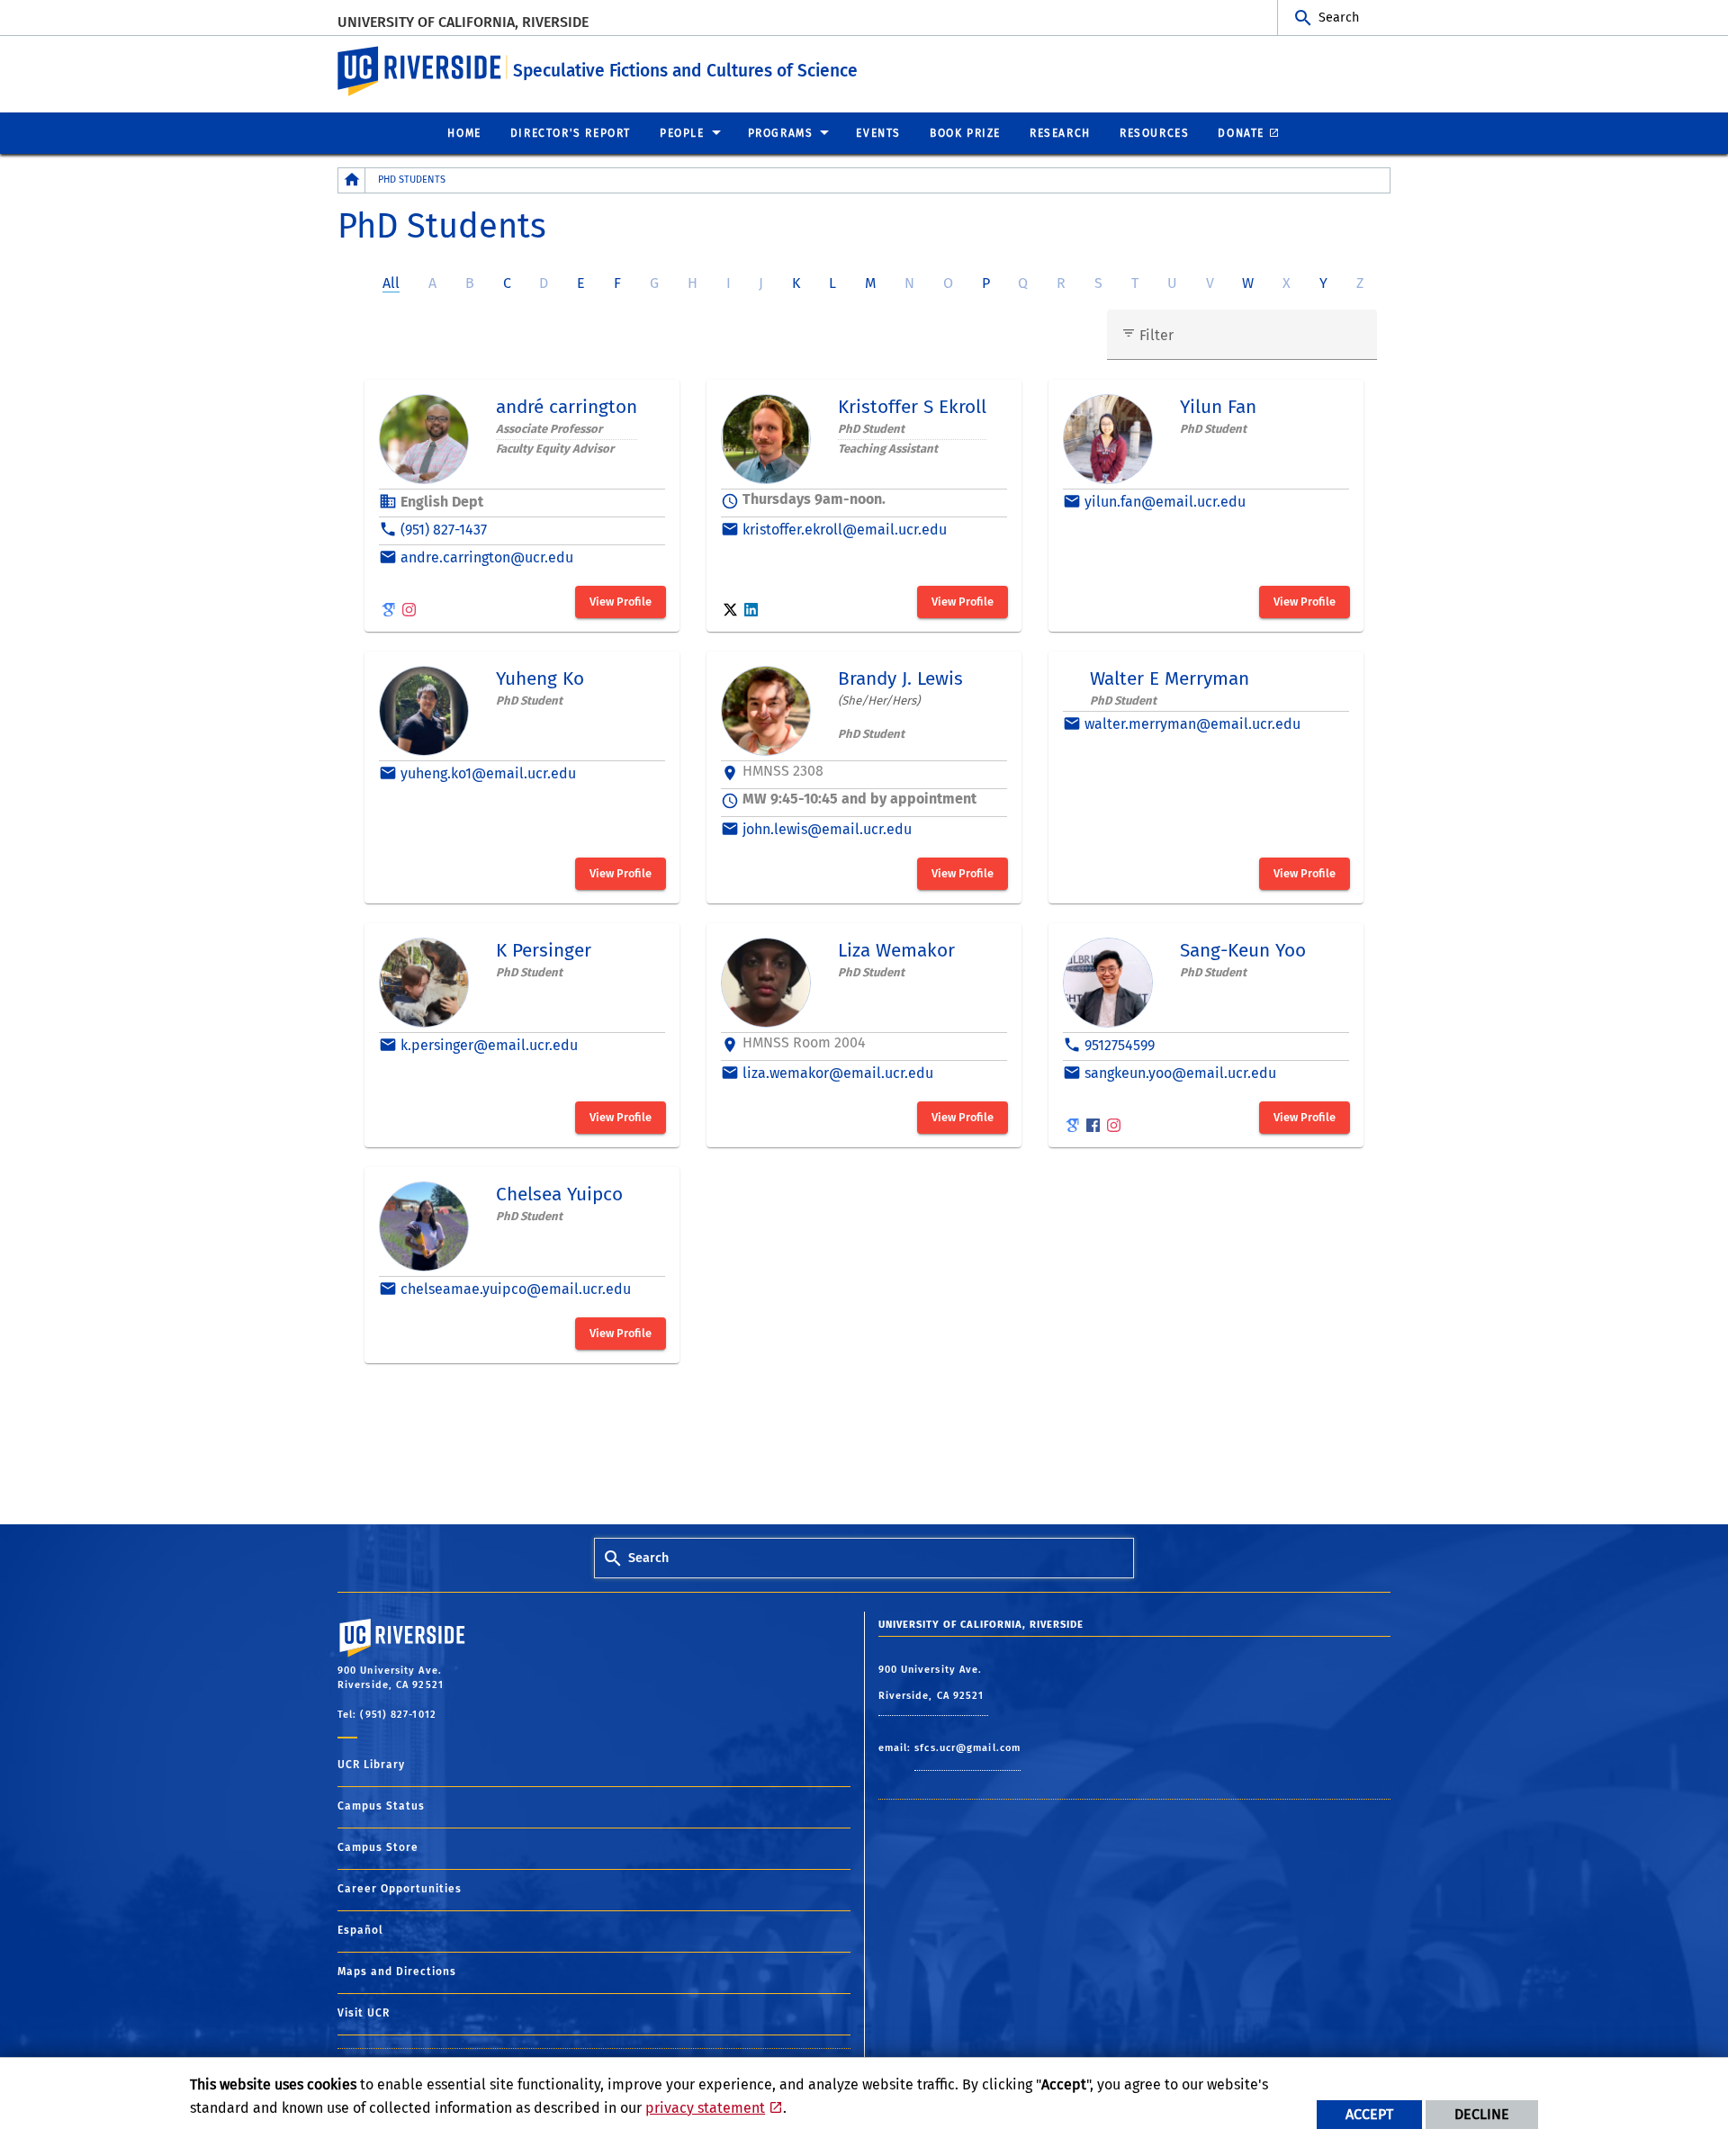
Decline (1482, 2114)
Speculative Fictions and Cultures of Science (685, 71)
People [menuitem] (682, 133)
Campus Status (381, 1806)
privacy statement (705, 2108)
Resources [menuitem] (1154, 133)
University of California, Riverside (463, 22)
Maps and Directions (397, 1972)
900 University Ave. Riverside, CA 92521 (933, 1683)
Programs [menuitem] (781, 133)
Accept (1369, 2114)
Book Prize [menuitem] (965, 133)
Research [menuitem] (1060, 133)
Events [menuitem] (878, 133)
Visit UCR (364, 2013)
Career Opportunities (400, 1889)
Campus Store (378, 1847)
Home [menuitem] (464, 133)
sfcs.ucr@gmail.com (967, 1748)
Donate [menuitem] (1241, 133)
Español (360, 1930)
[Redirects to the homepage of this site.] (352, 180)
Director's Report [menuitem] (571, 133)
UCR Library (371, 1765)
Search (1339, 18)
